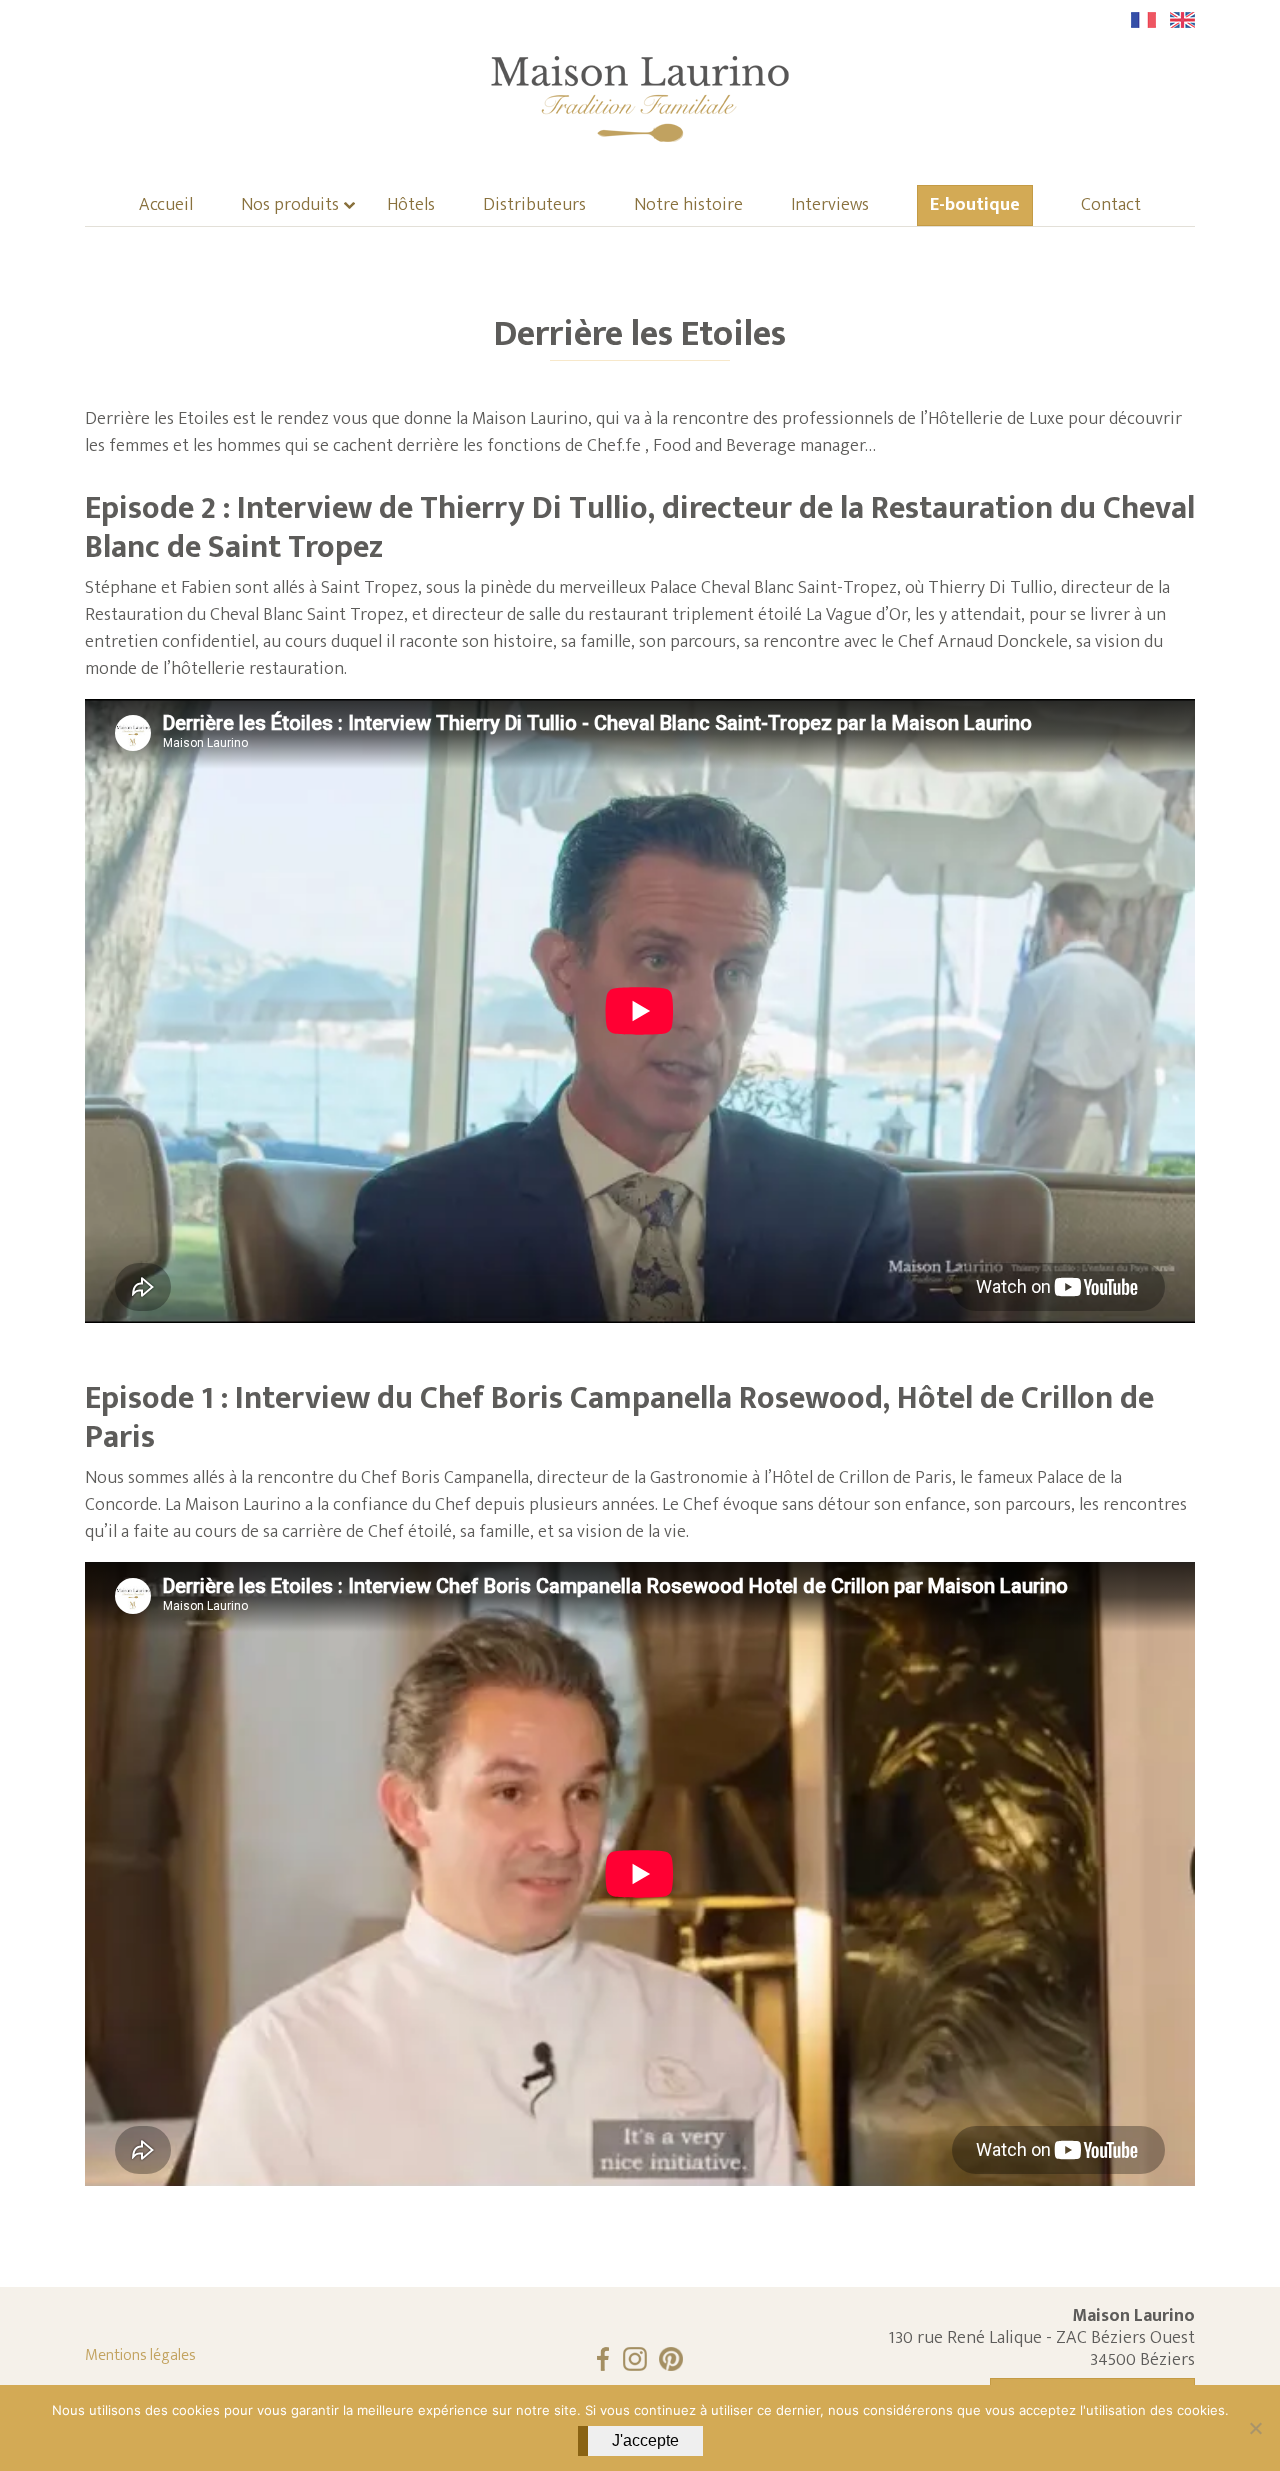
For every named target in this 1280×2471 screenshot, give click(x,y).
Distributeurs (534, 205)
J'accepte (645, 2440)
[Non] (1255, 2428)
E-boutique (975, 205)
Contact (1111, 205)
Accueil (166, 205)
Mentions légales (140, 2355)
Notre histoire (688, 205)
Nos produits (290, 205)
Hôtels (411, 205)
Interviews (830, 205)
